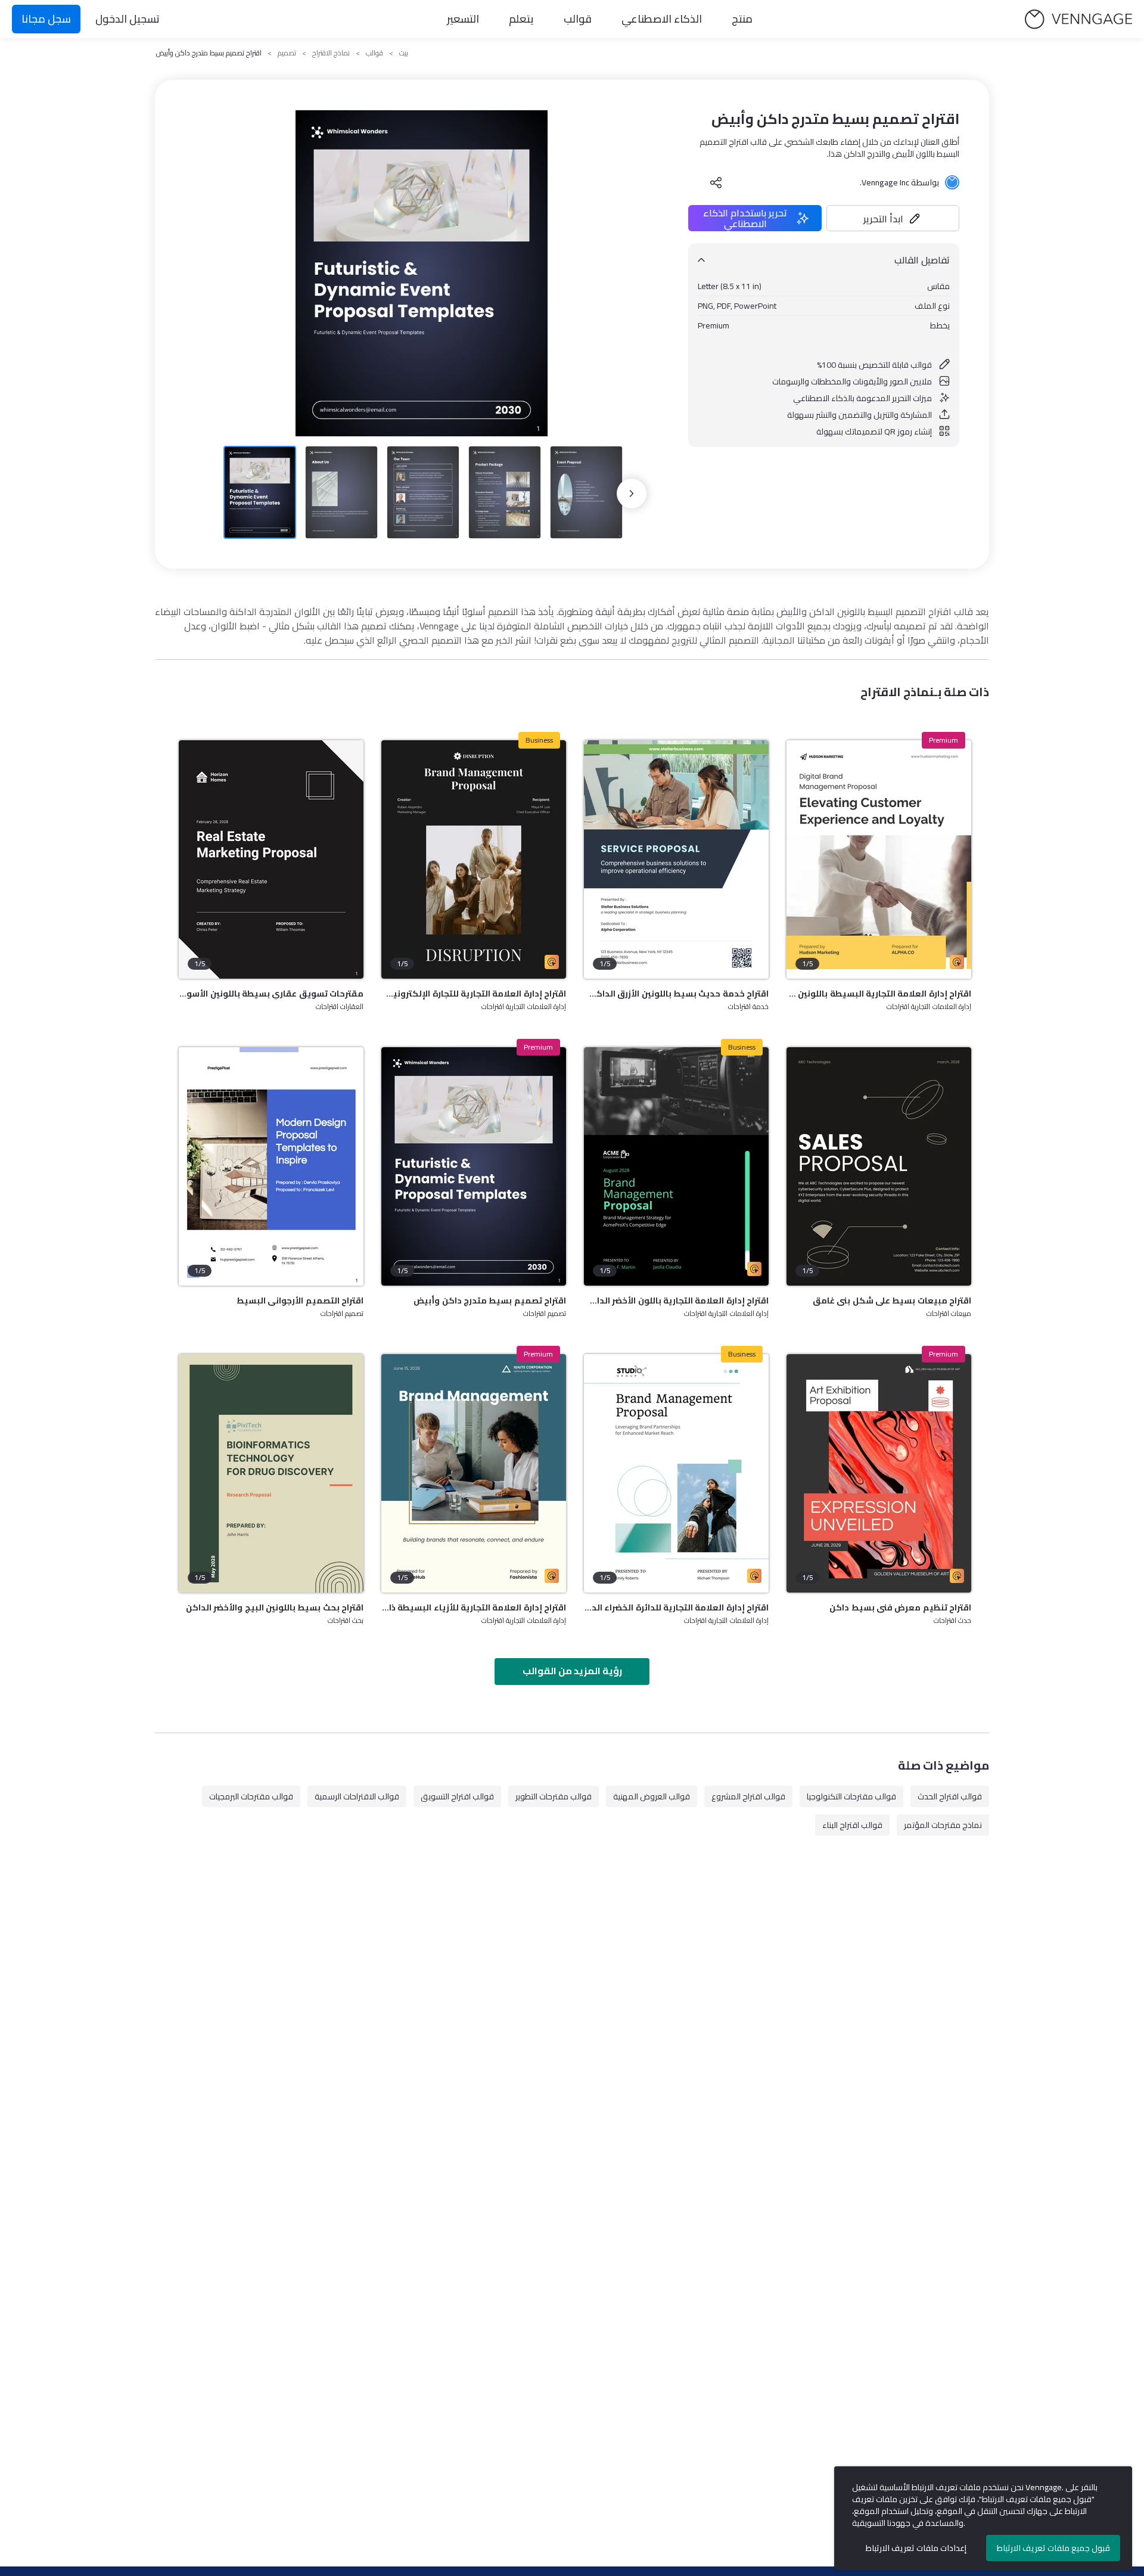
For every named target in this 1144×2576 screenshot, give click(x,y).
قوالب (578, 19)
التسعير (463, 19)
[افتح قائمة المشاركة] (716, 182)
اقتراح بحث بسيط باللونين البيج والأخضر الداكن (275, 1607)
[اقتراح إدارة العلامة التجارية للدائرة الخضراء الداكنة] (676, 1473)
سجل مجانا (46, 19)
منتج (742, 19)
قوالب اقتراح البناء (852, 1825)
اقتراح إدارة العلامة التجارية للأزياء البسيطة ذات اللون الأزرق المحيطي (474, 1607)
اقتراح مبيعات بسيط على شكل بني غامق (892, 1301)
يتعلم (521, 19)
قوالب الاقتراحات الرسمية (357, 1796)
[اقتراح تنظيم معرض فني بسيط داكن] (879, 1473)
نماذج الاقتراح (331, 53)
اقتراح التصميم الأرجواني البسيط (300, 1301)
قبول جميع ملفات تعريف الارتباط (1053, 2548)
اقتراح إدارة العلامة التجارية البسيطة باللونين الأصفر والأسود (879, 994)
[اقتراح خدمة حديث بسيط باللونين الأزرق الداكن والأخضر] (676, 859)
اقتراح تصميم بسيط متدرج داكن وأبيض (490, 1301)
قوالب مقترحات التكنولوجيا (851, 1796)
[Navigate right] (632, 494)
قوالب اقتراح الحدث (950, 1796)
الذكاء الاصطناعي (662, 19)
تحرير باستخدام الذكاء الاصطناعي (745, 218)
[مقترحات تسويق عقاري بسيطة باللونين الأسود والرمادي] (271, 859)
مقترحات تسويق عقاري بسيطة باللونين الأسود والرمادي (271, 994)
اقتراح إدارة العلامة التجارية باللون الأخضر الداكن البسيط (676, 1301)
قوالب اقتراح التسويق (457, 1796)
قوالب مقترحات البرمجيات (251, 1796)
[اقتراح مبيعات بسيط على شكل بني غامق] (879, 1166)
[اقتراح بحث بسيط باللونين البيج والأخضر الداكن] (271, 1473)
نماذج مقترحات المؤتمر (943, 1825)
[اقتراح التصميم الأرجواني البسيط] (271, 1166)
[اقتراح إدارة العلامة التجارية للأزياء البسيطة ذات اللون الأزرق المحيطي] (474, 1473)
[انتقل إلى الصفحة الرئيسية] (1078, 19)
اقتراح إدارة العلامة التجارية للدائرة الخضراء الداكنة (676, 1607)
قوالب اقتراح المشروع (748, 1796)
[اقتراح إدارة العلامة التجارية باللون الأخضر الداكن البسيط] (676, 1166)
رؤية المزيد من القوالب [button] (572, 1671)
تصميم (287, 53)
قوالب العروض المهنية (652, 1796)
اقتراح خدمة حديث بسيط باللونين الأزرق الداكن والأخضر (676, 994)
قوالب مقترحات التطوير (554, 1796)
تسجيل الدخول (128, 19)
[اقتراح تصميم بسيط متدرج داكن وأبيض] (474, 1166)
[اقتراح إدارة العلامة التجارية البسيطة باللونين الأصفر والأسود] (879, 859)
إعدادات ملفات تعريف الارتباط (916, 2548)
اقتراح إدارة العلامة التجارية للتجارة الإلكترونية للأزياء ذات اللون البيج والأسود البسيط (474, 994)
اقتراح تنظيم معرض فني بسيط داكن (900, 1607)
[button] (893, 218)
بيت (404, 53)
